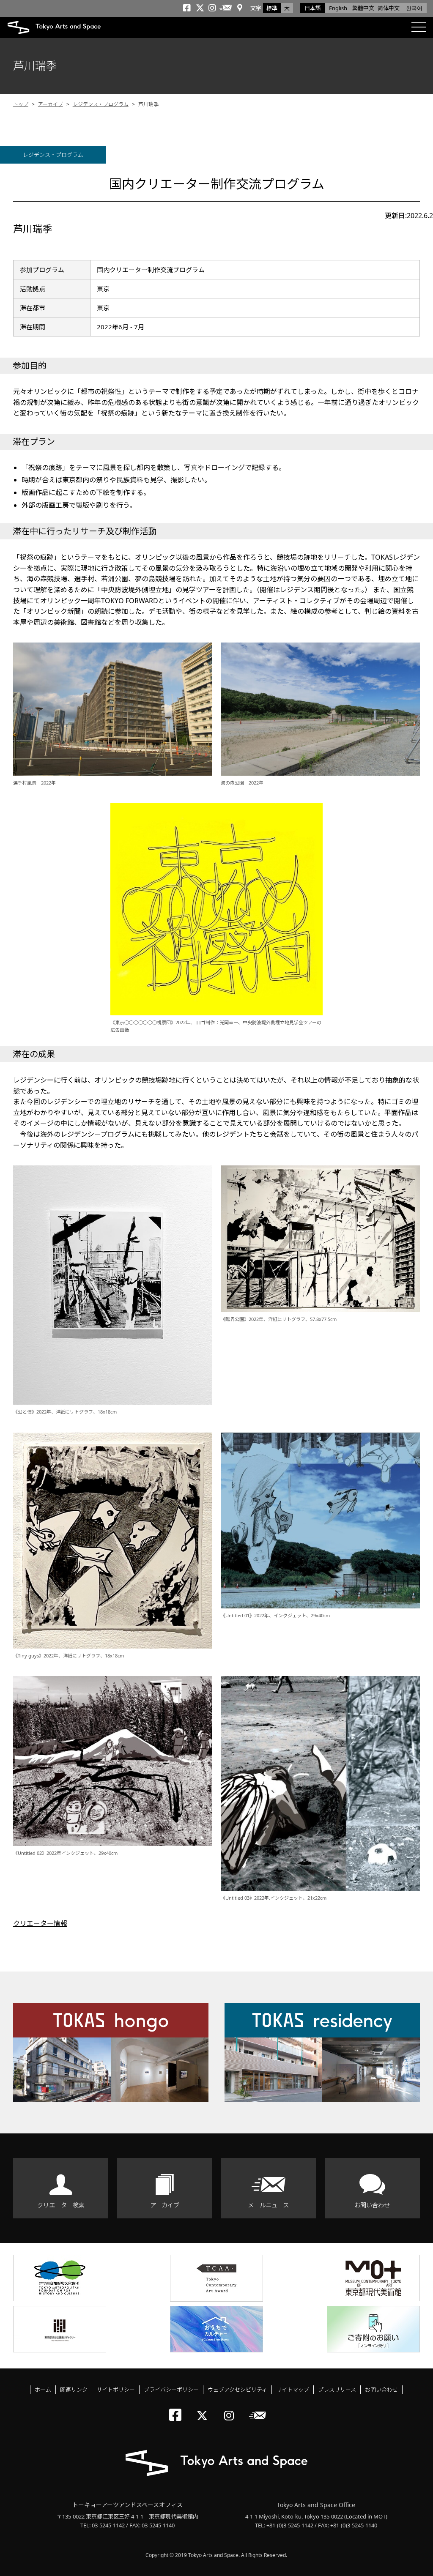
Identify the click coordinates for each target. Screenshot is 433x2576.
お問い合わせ (372, 2205)
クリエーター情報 (40, 1923)
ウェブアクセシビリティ (237, 2390)
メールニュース (268, 2205)
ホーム (43, 2390)
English (338, 8)
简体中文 (389, 8)
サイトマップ (293, 2390)
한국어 (414, 8)
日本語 (313, 8)
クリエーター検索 (61, 2205)
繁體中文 (363, 8)
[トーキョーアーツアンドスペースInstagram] (232, 2408)
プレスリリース (337, 2390)
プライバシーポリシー (171, 2390)
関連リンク (74, 2390)
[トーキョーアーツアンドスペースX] (204, 2408)
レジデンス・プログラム (101, 104)
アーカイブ (51, 104)
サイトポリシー (116, 2390)
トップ (21, 104)
